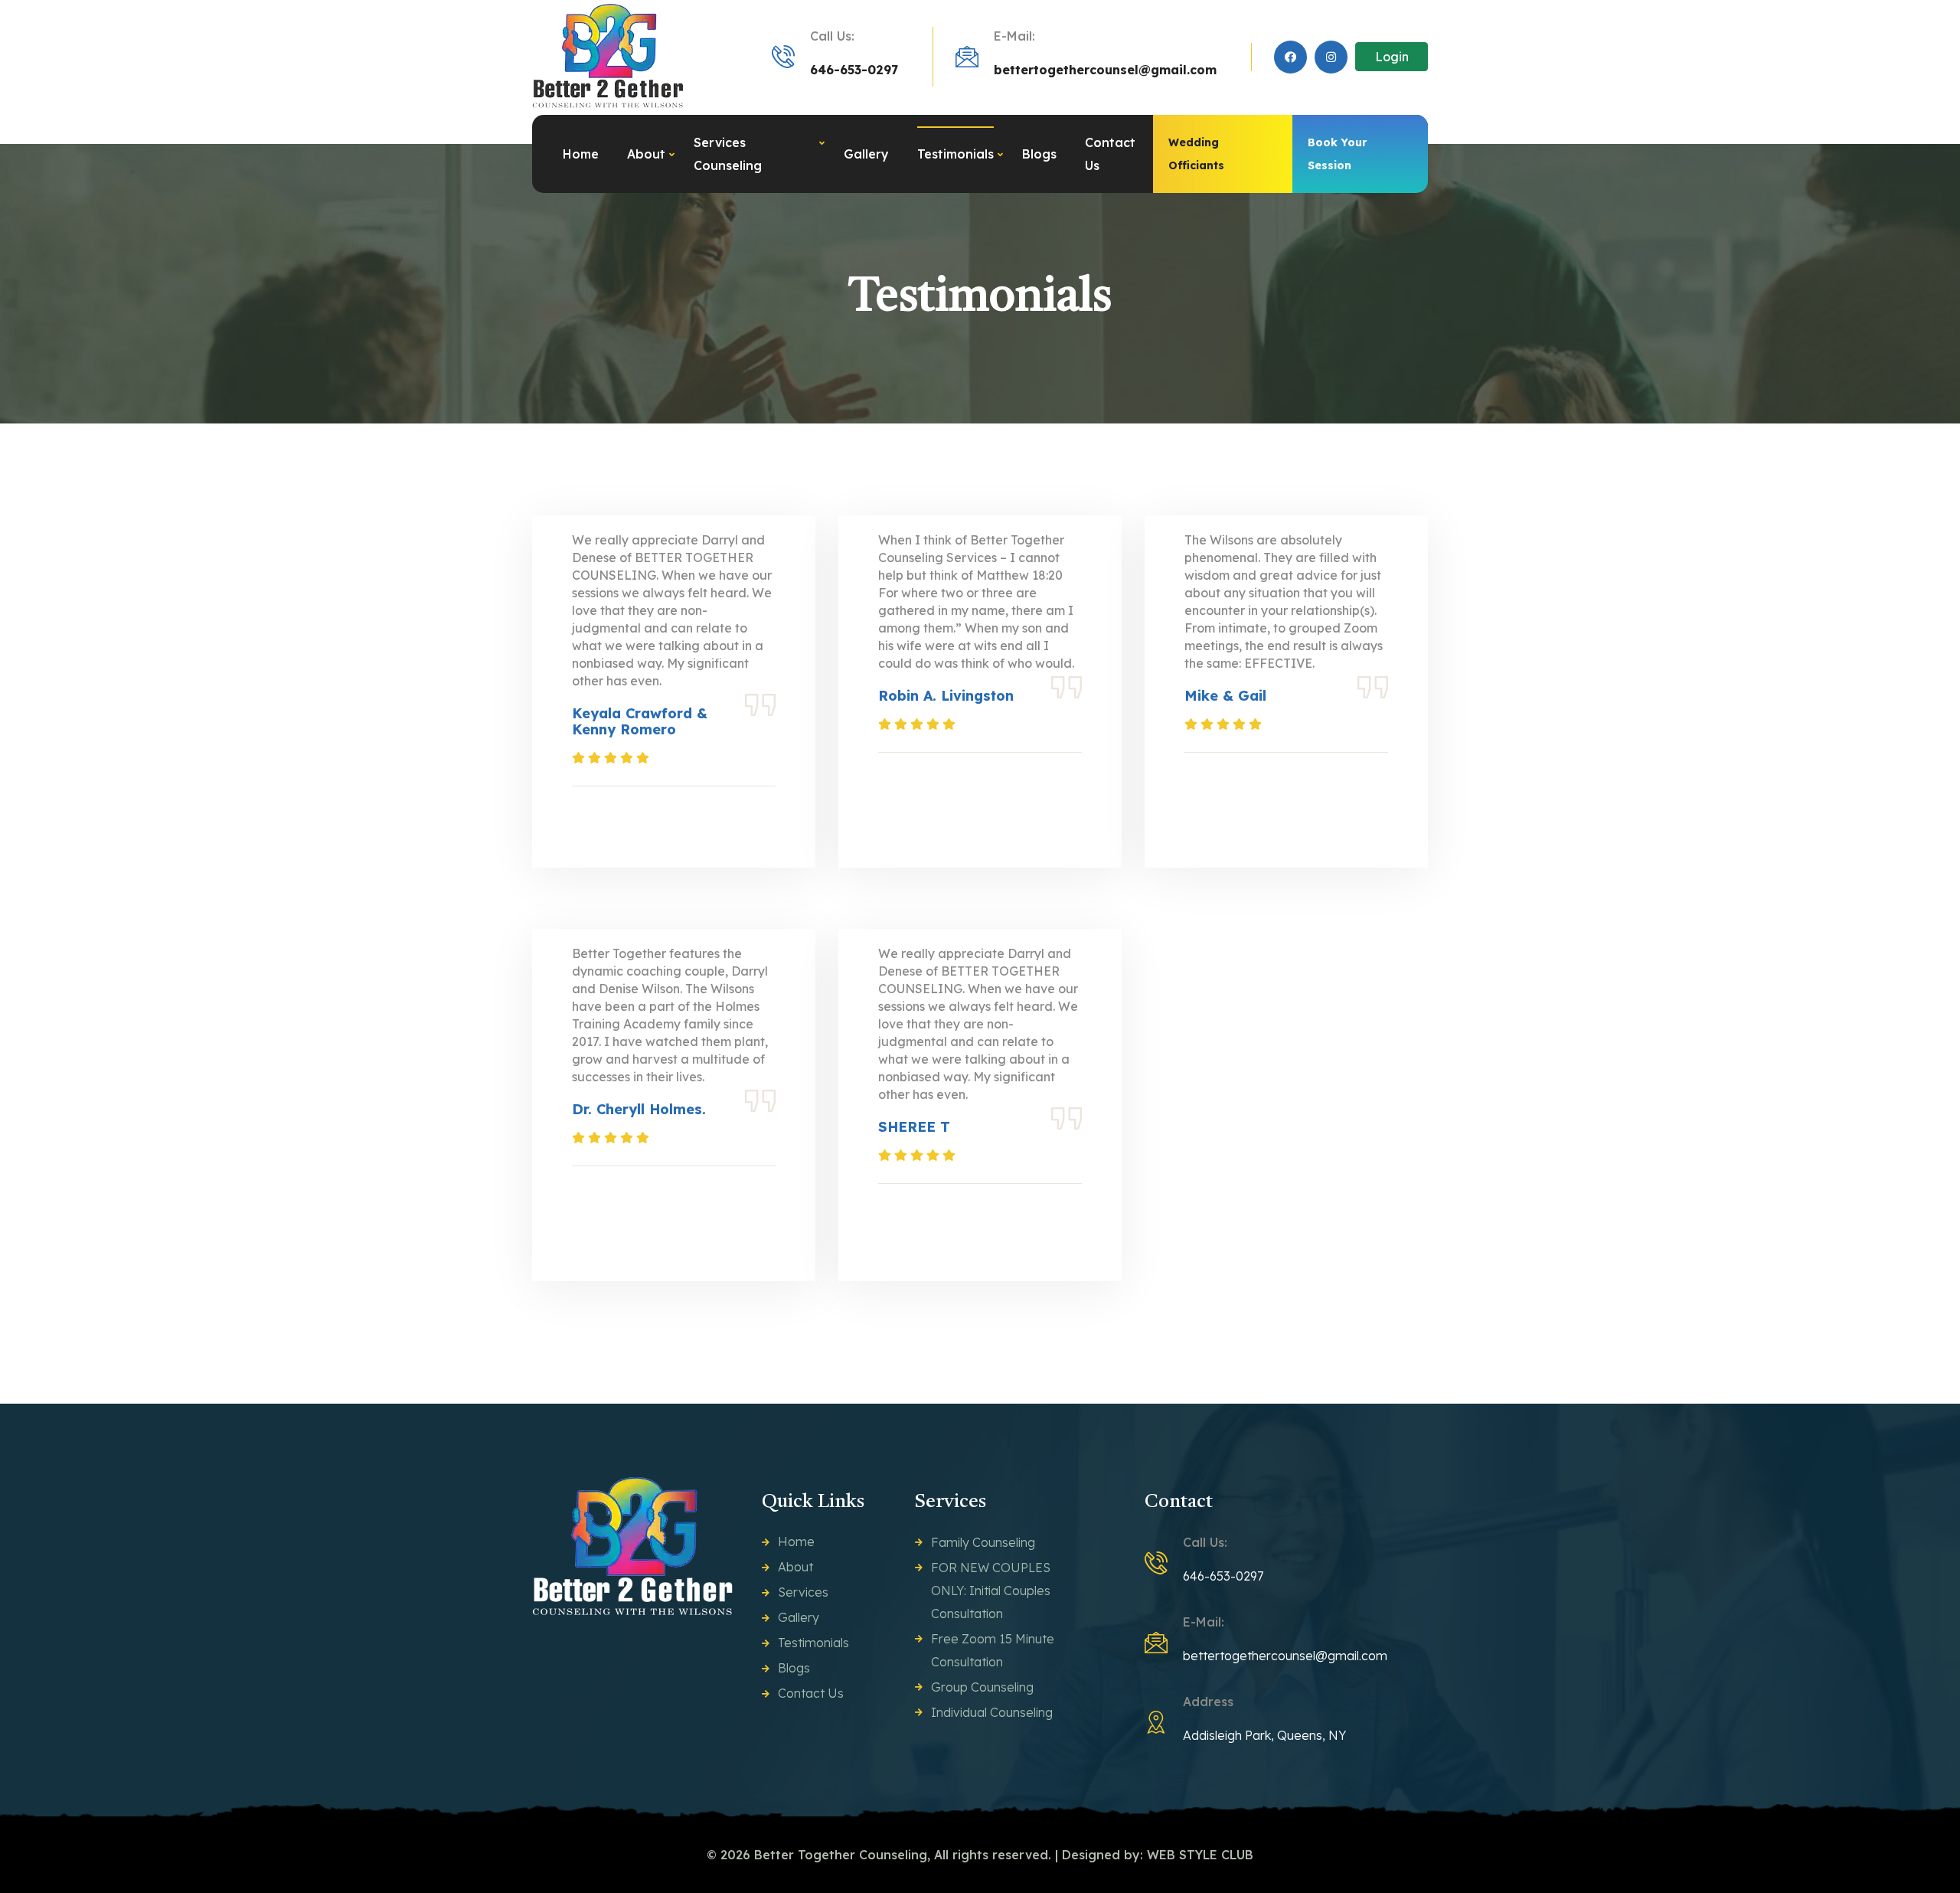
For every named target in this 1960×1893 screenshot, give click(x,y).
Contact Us (1110, 154)
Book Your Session (1337, 154)
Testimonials (955, 154)
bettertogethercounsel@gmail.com (1105, 70)
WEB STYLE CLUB (1200, 1855)
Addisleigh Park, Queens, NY (1264, 1735)
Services (803, 1592)
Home (581, 154)
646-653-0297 (854, 70)
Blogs (1039, 154)
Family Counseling (983, 1542)
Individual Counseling (992, 1712)
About (646, 154)
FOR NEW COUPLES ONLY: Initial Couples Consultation (991, 1591)
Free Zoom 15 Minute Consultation (993, 1650)
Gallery (866, 154)
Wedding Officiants (1196, 154)
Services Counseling (728, 154)
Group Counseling (982, 1687)
